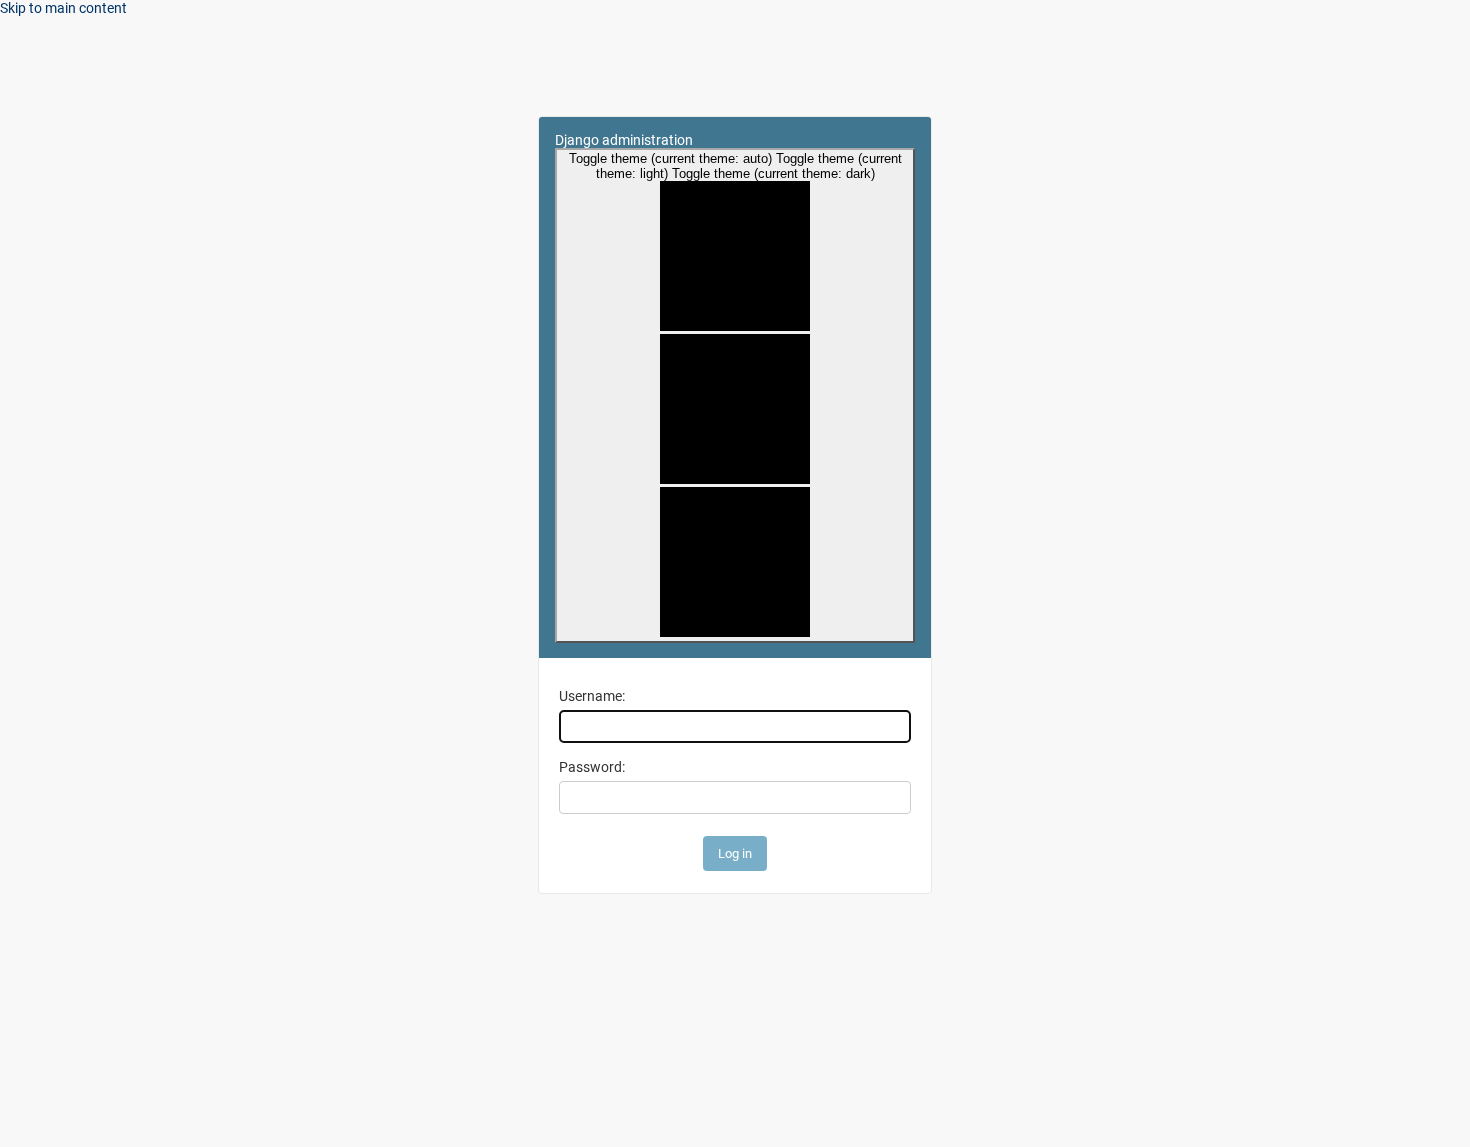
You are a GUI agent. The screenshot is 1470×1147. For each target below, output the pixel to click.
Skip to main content (63, 8)
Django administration (624, 140)
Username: (592, 696)
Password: (592, 767)
